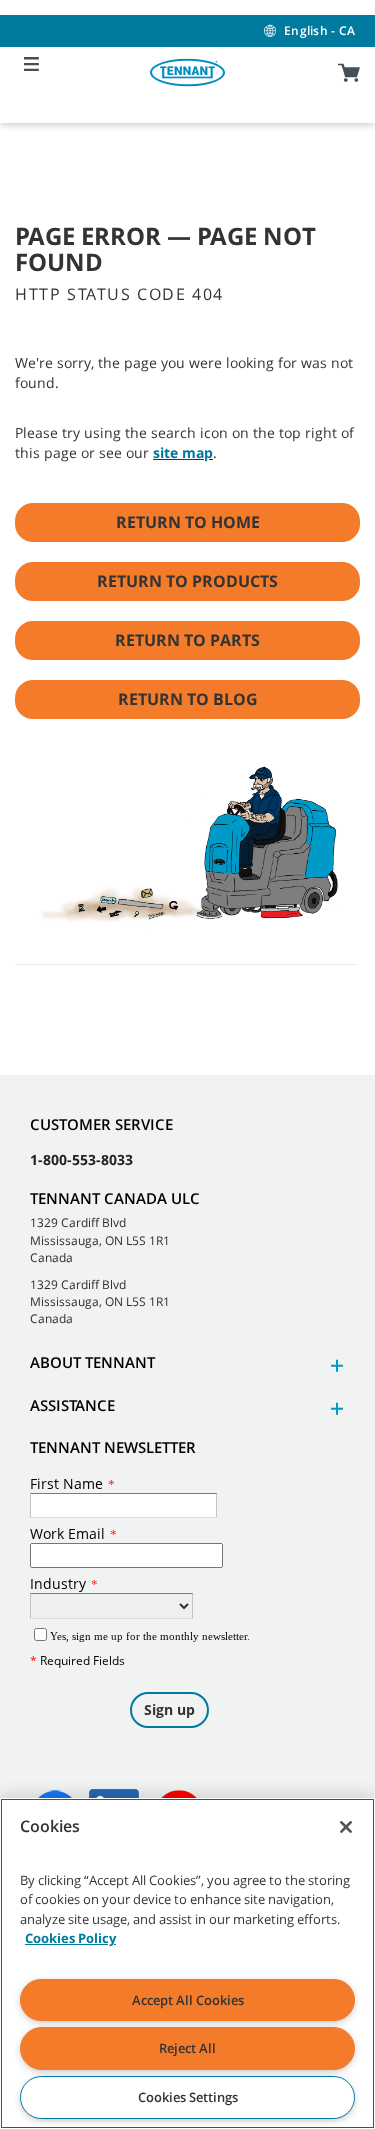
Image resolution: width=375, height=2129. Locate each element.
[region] (187, 1963)
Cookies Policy (70, 1938)
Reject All (187, 2048)
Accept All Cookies (188, 2000)
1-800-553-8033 (81, 1159)
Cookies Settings (188, 2097)
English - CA (319, 30)
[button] (334, 1365)
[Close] (346, 1827)
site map (183, 452)
